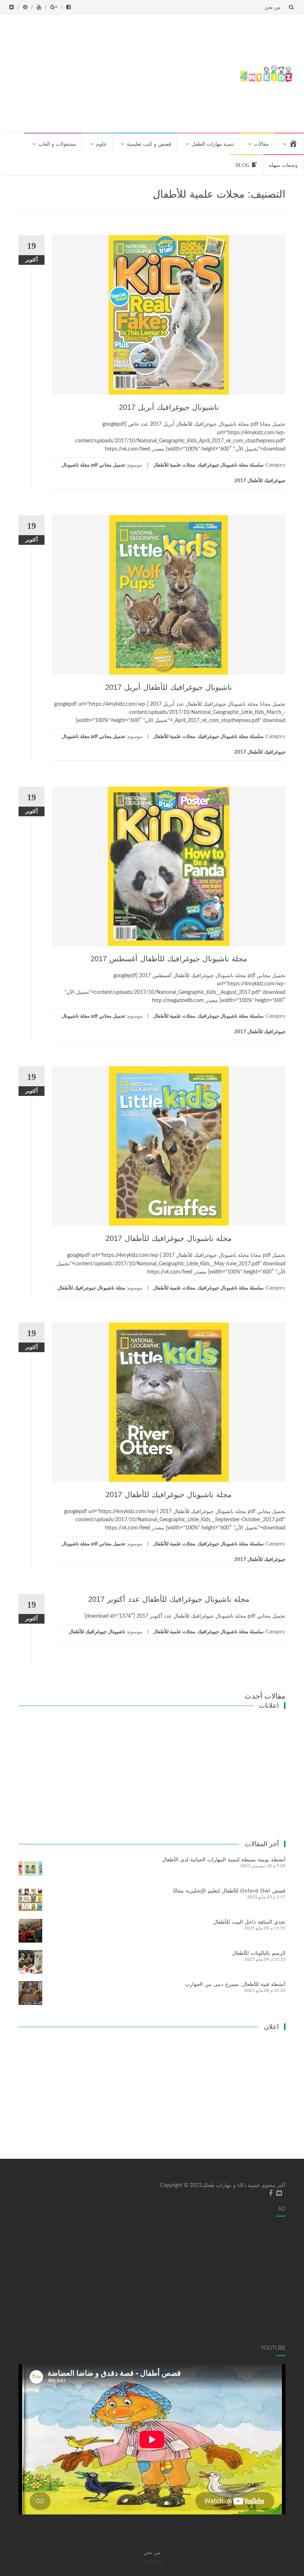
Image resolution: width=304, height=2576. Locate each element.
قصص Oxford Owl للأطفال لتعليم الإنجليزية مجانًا (229, 1891)
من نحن (272, 7)
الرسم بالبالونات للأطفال (259, 1953)
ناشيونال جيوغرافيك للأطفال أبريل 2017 (169, 687)
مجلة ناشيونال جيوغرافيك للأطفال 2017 (169, 1238)
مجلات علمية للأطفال (174, 465)
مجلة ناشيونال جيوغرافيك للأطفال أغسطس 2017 (169, 959)
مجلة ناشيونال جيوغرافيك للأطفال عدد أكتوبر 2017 (169, 1599)
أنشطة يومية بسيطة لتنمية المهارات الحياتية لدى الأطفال (224, 1859)
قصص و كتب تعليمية (149, 144)
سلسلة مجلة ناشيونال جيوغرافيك (231, 465)
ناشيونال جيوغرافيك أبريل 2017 (169, 407)
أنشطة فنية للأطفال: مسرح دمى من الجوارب (235, 1984)
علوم (101, 144)
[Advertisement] (119, 72)
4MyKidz (152, 2562)
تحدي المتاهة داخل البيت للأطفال (249, 1922)
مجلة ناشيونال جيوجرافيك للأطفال (91, 1288)
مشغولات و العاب (57, 144)
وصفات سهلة (283, 165)
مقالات (261, 144)
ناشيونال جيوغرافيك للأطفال (97, 1632)
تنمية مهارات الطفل (213, 144)
